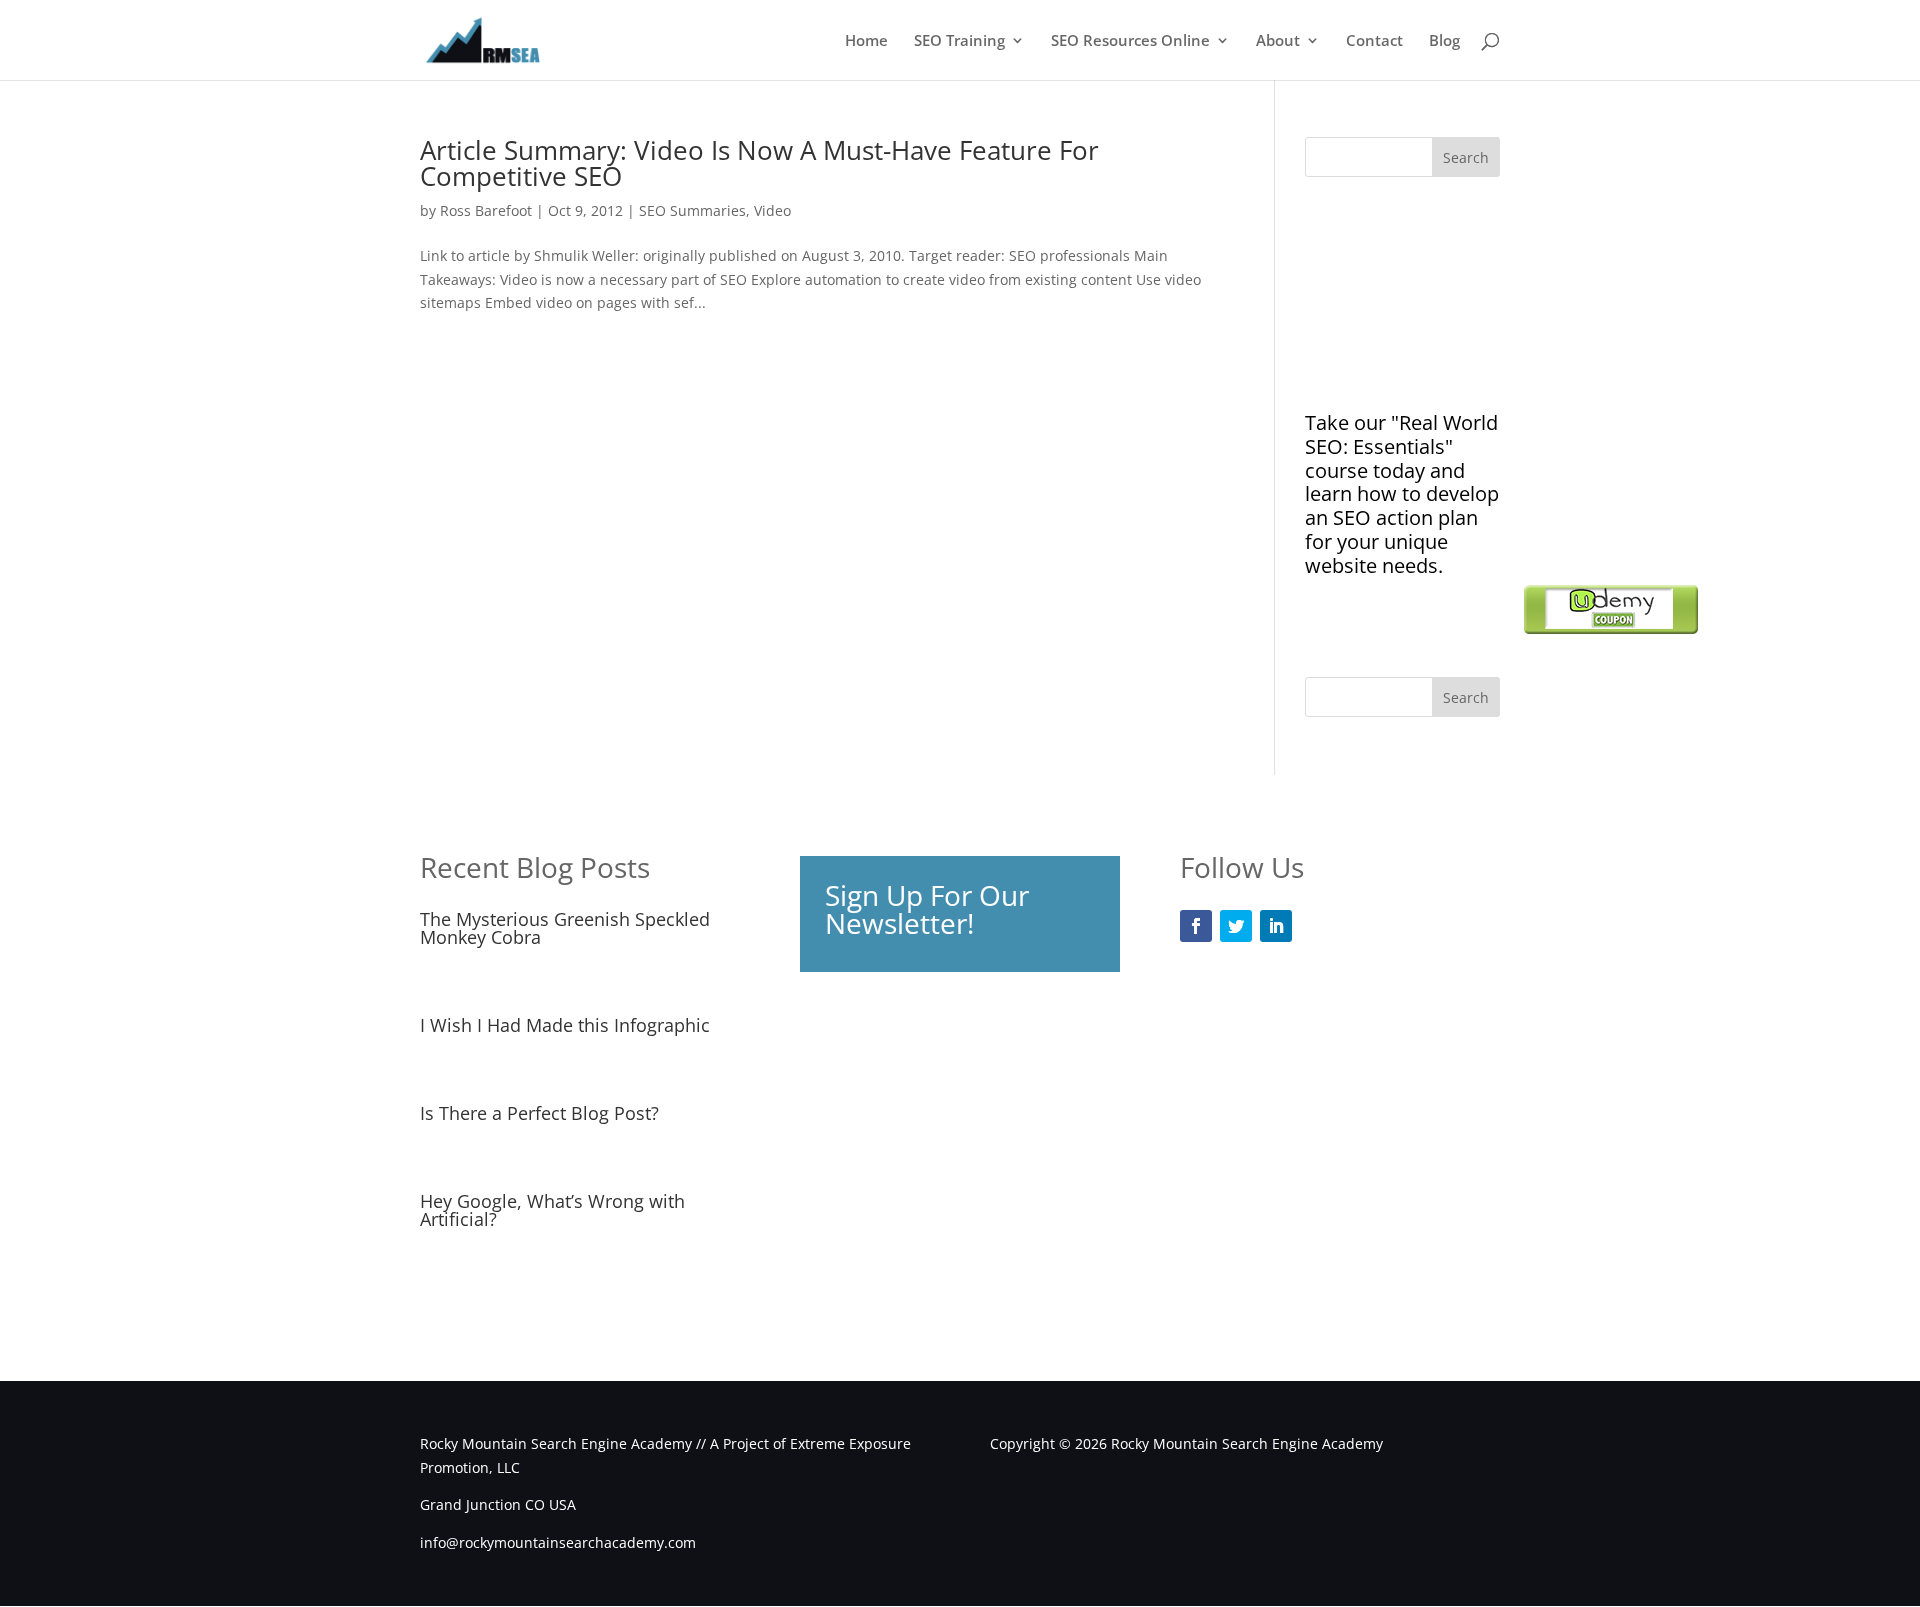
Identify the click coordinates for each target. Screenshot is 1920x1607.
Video (772, 210)
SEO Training (959, 41)
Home (866, 41)
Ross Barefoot (486, 210)
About (1278, 41)
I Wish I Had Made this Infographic (565, 1025)
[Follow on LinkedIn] (1276, 926)
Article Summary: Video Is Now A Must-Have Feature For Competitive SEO (759, 163)
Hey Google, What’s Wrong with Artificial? (552, 1210)
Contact (1374, 41)
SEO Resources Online (1130, 41)
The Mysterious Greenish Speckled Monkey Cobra (565, 928)
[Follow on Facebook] (1196, 926)
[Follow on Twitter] (1236, 926)
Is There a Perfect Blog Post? (539, 1113)
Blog (1444, 41)
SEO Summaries (692, 210)
